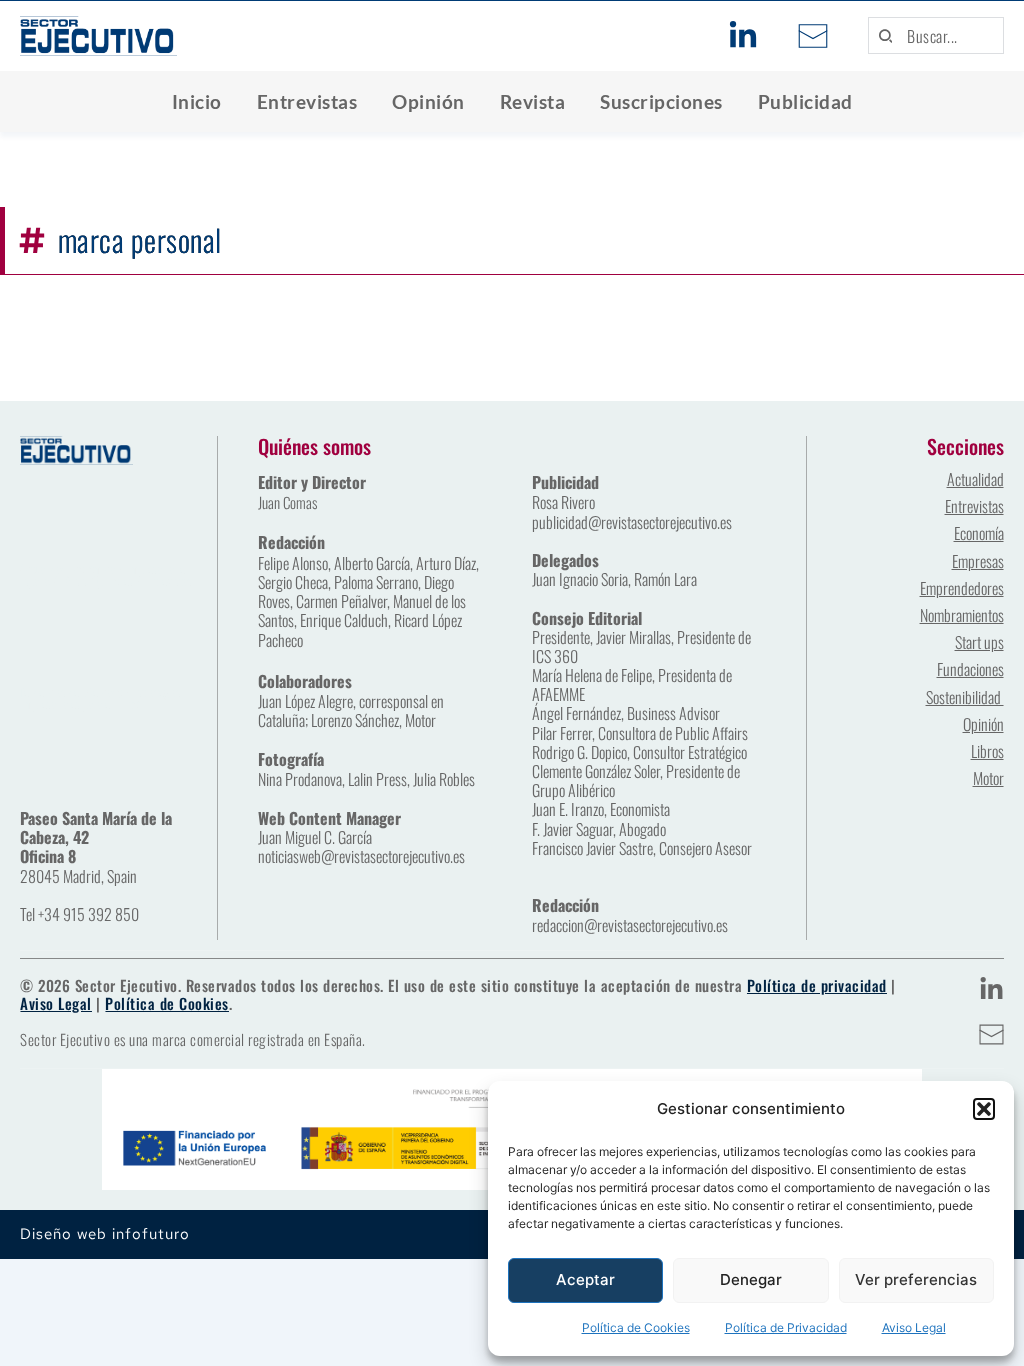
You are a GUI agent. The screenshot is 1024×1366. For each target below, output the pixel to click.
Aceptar (585, 1279)
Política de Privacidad (786, 1327)
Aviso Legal (914, 1327)
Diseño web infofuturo (105, 1234)
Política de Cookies (636, 1327)
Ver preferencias (916, 1279)
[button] (984, 1109)
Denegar (751, 1279)
